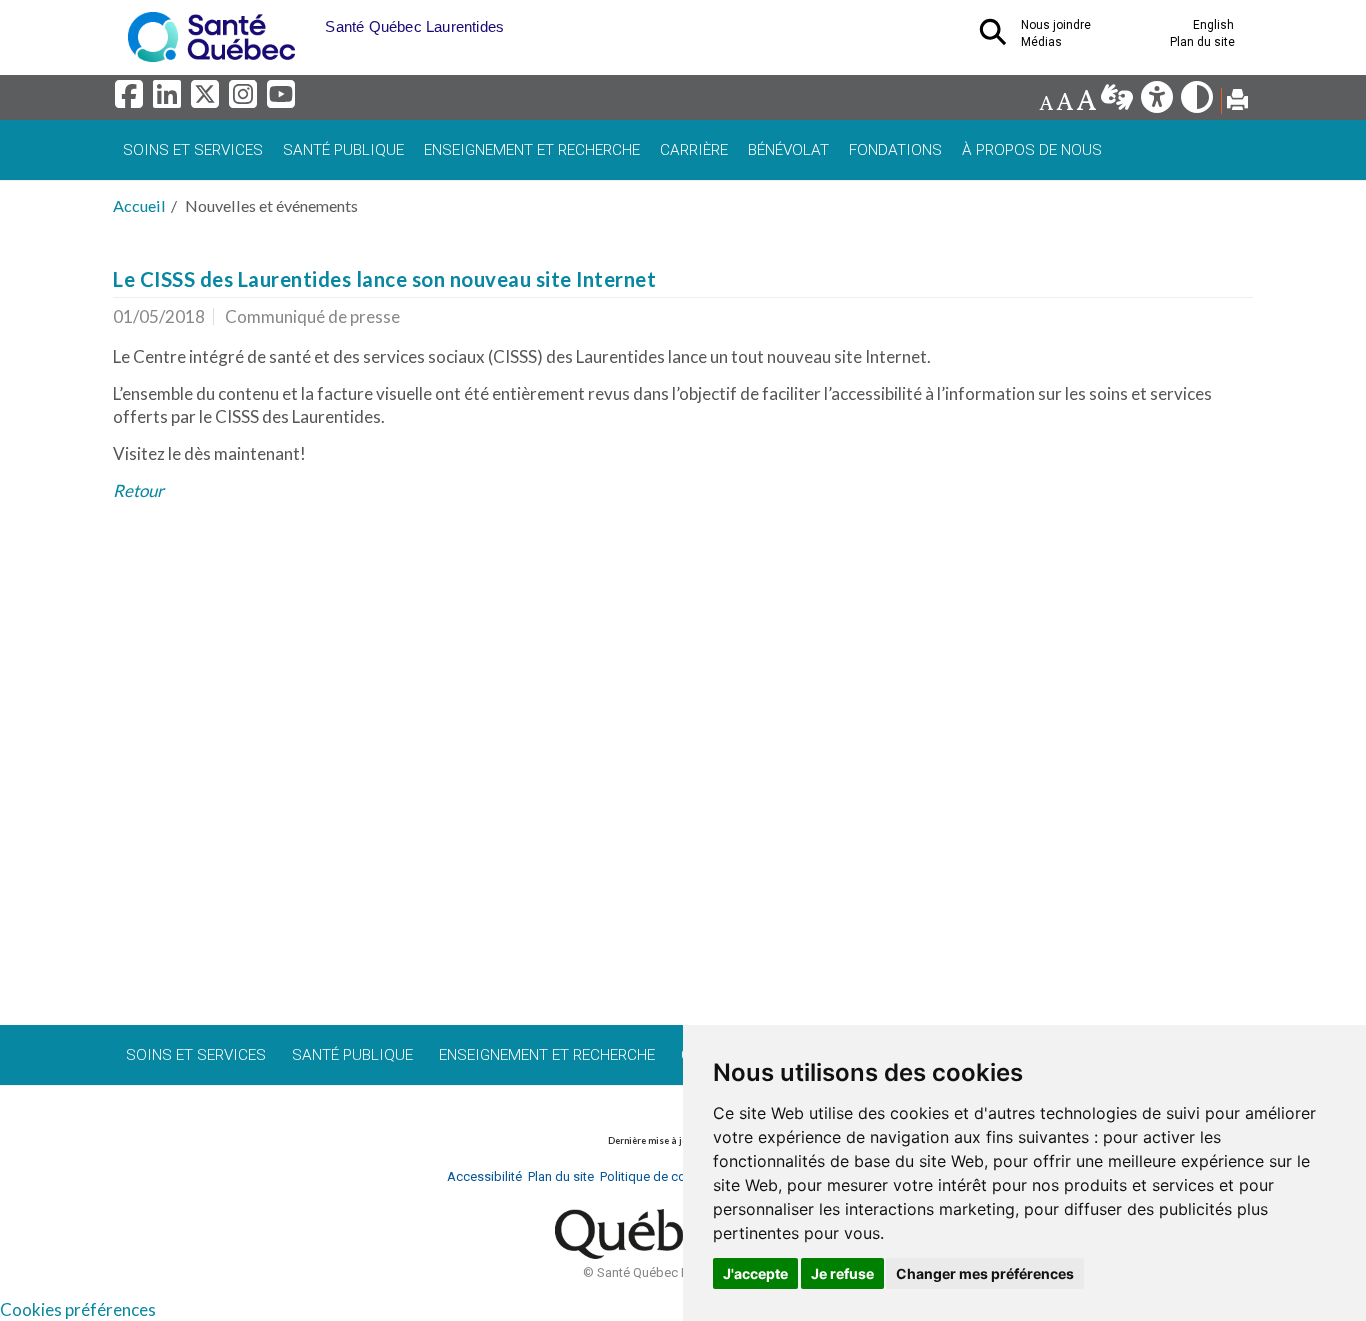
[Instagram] (246, 99)
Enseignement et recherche (532, 150)
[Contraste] (1198, 102)
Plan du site (1202, 42)
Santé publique (343, 150)
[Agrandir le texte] (1086, 102)
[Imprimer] (1237, 102)
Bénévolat (788, 150)
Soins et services (193, 150)
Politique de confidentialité (676, 1176)
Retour (138, 490)
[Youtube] (282, 99)
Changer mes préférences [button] (985, 1273)
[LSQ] (1118, 102)
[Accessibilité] (1158, 102)
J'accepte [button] (755, 1273)
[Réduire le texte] (1046, 102)
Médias (1041, 42)
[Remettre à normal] (1064, 102)
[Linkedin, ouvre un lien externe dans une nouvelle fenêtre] (170, 99)
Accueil (139, 205)
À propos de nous (1032, 150)
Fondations (895, 150)
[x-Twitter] (208, 99)
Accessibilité (484, 1176)
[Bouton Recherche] (310, 20)
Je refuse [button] (842, 1273)
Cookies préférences (78, 1309)
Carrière (694, 150)
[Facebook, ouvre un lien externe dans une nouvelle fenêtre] (132, 99)
